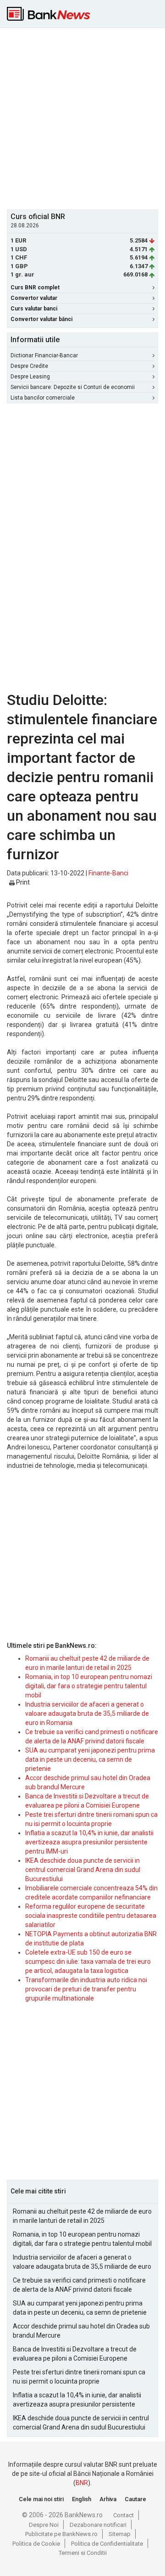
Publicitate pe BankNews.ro (61, 2534)
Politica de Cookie (36, 2544)
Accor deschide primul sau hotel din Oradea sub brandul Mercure (81, 2331)
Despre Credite (29, 366)
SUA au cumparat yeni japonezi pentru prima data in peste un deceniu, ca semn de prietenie (90, 1759)
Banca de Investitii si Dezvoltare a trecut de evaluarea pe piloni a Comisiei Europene (75, 2354)
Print (22, 882)
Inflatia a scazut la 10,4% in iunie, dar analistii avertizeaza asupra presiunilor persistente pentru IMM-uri (89, 1842)
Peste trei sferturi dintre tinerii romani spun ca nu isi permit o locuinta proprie (79, 2377)
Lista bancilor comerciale (43, 398)
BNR (82, 2483)
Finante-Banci (108, 873)
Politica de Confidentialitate (107, 2544)
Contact (124, 2515)
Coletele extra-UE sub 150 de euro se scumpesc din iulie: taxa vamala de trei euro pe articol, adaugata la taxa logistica (88, 1962)
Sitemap (120, 2534)
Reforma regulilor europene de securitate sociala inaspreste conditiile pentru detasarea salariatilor (91, 1916)
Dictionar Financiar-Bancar (44, 355)
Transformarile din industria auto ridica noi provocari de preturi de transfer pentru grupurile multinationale (86, 1989)
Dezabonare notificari (98, 2525)
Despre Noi (44, 2525)
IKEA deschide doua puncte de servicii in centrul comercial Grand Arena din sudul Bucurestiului (83, 1870)
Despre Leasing (30, 377)
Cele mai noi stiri (41, 2499)
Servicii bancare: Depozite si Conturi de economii (73, 387)
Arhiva (108, 2499)
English (82, 2499)
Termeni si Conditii (83, 2553)
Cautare (135, 2499)
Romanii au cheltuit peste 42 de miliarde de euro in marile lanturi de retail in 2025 (82, 2216)
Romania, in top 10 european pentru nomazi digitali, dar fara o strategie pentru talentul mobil (89, 1686)
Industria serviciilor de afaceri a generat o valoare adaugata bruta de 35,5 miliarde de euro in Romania (87, 1714)
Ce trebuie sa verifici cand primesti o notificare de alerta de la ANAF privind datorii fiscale (79, 2285)
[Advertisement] (82, 118)
